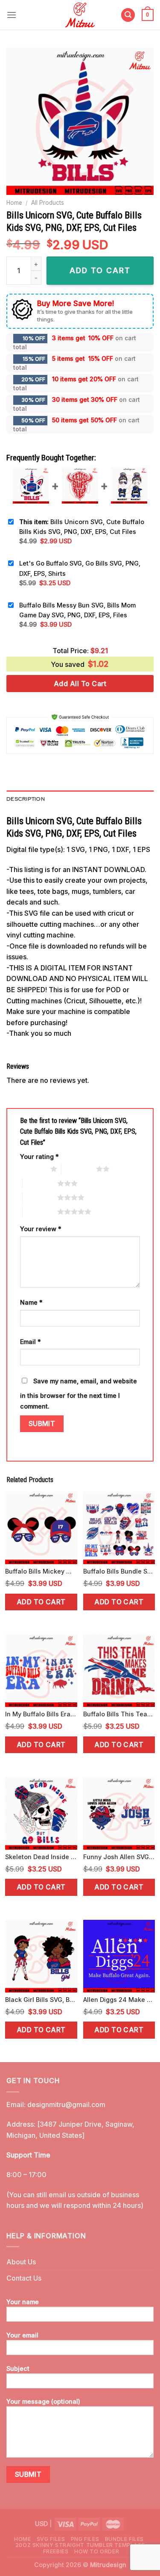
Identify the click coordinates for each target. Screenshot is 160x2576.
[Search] (128, 15)
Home (14, 203)
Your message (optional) (43, 2401)
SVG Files (51, 2539)
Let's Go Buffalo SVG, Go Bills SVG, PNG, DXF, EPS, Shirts (80, 568)
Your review (41, 1229)
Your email (22, 2335)
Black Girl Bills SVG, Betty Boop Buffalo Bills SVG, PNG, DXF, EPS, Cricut (41, 2000)
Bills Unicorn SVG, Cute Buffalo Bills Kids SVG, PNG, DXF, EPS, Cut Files (82, 527)
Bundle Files (124, 2539)
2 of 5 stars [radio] (79, 1169)
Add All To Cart (80, 684)
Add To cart (100, 270)
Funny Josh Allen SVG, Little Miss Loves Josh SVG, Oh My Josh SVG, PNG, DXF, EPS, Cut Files (119, 1857)
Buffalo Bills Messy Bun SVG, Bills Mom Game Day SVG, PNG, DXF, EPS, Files (77, 610)
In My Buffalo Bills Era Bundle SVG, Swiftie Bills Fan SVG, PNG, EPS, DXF (41, 1714)
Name (31, 1302)
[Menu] (12, 15)
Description (26, 799)
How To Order (97, 2551)
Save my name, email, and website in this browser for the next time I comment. (79, 1394)
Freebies (56, 2551)
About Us (21, 2262)
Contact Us (24, 2278)
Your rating (39, 1157)
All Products (48, 203)
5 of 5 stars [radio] (40, 1211)
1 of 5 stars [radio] (33, 1169)
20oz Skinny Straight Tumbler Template (80, 2545)
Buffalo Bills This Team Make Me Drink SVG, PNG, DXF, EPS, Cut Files (119, 1714)
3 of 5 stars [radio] (40, 1183)
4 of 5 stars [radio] (40, 1197)
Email (31, 1342)
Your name (23, 2302)
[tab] (80, 799)
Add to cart (41, 1602)
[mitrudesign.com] (80, 15)
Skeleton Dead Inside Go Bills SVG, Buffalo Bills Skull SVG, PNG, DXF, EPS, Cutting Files (41, 1857)
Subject (18, 2368)
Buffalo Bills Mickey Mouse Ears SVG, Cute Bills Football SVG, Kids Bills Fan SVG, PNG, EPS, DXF (41, 1571)
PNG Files (85, 2539)
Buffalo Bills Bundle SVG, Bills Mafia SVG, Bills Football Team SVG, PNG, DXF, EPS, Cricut (119, 1571)
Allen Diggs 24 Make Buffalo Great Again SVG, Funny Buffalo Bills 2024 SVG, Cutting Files (119, 2000)
